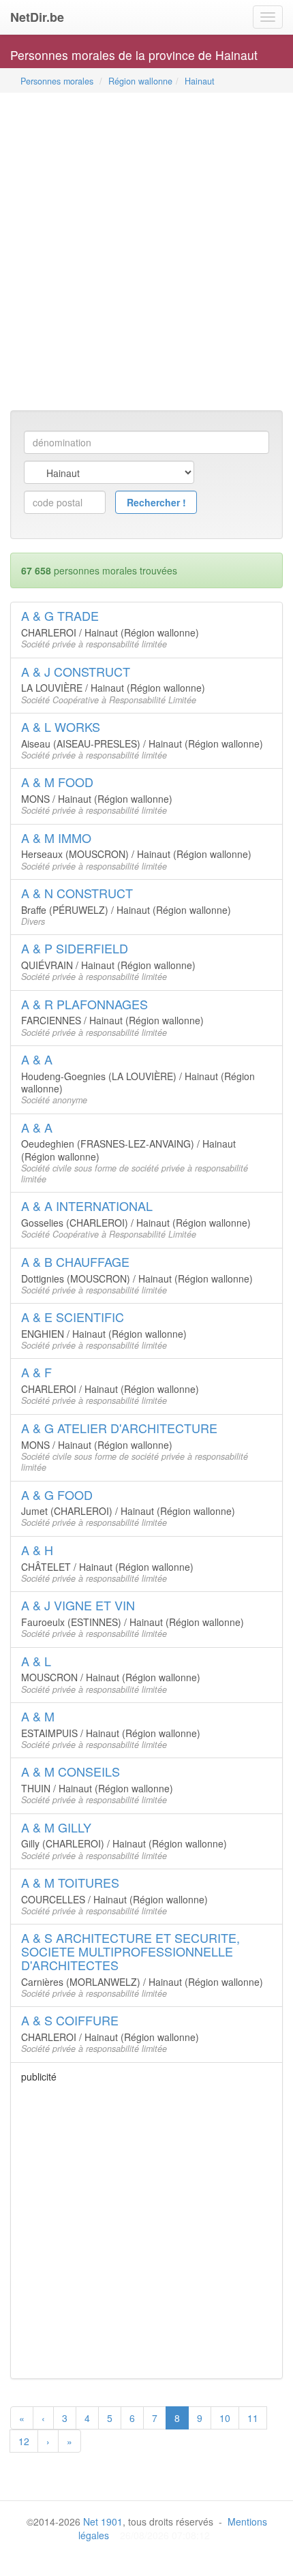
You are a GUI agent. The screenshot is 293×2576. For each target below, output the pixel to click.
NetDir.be (37, 17)
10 (225, 2418)
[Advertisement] (146, 253)
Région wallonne (140, 81)
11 (253, 2418)
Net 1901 (103, 2521)
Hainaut (200, 81)
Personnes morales (57, 81)
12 (24, 2441)
